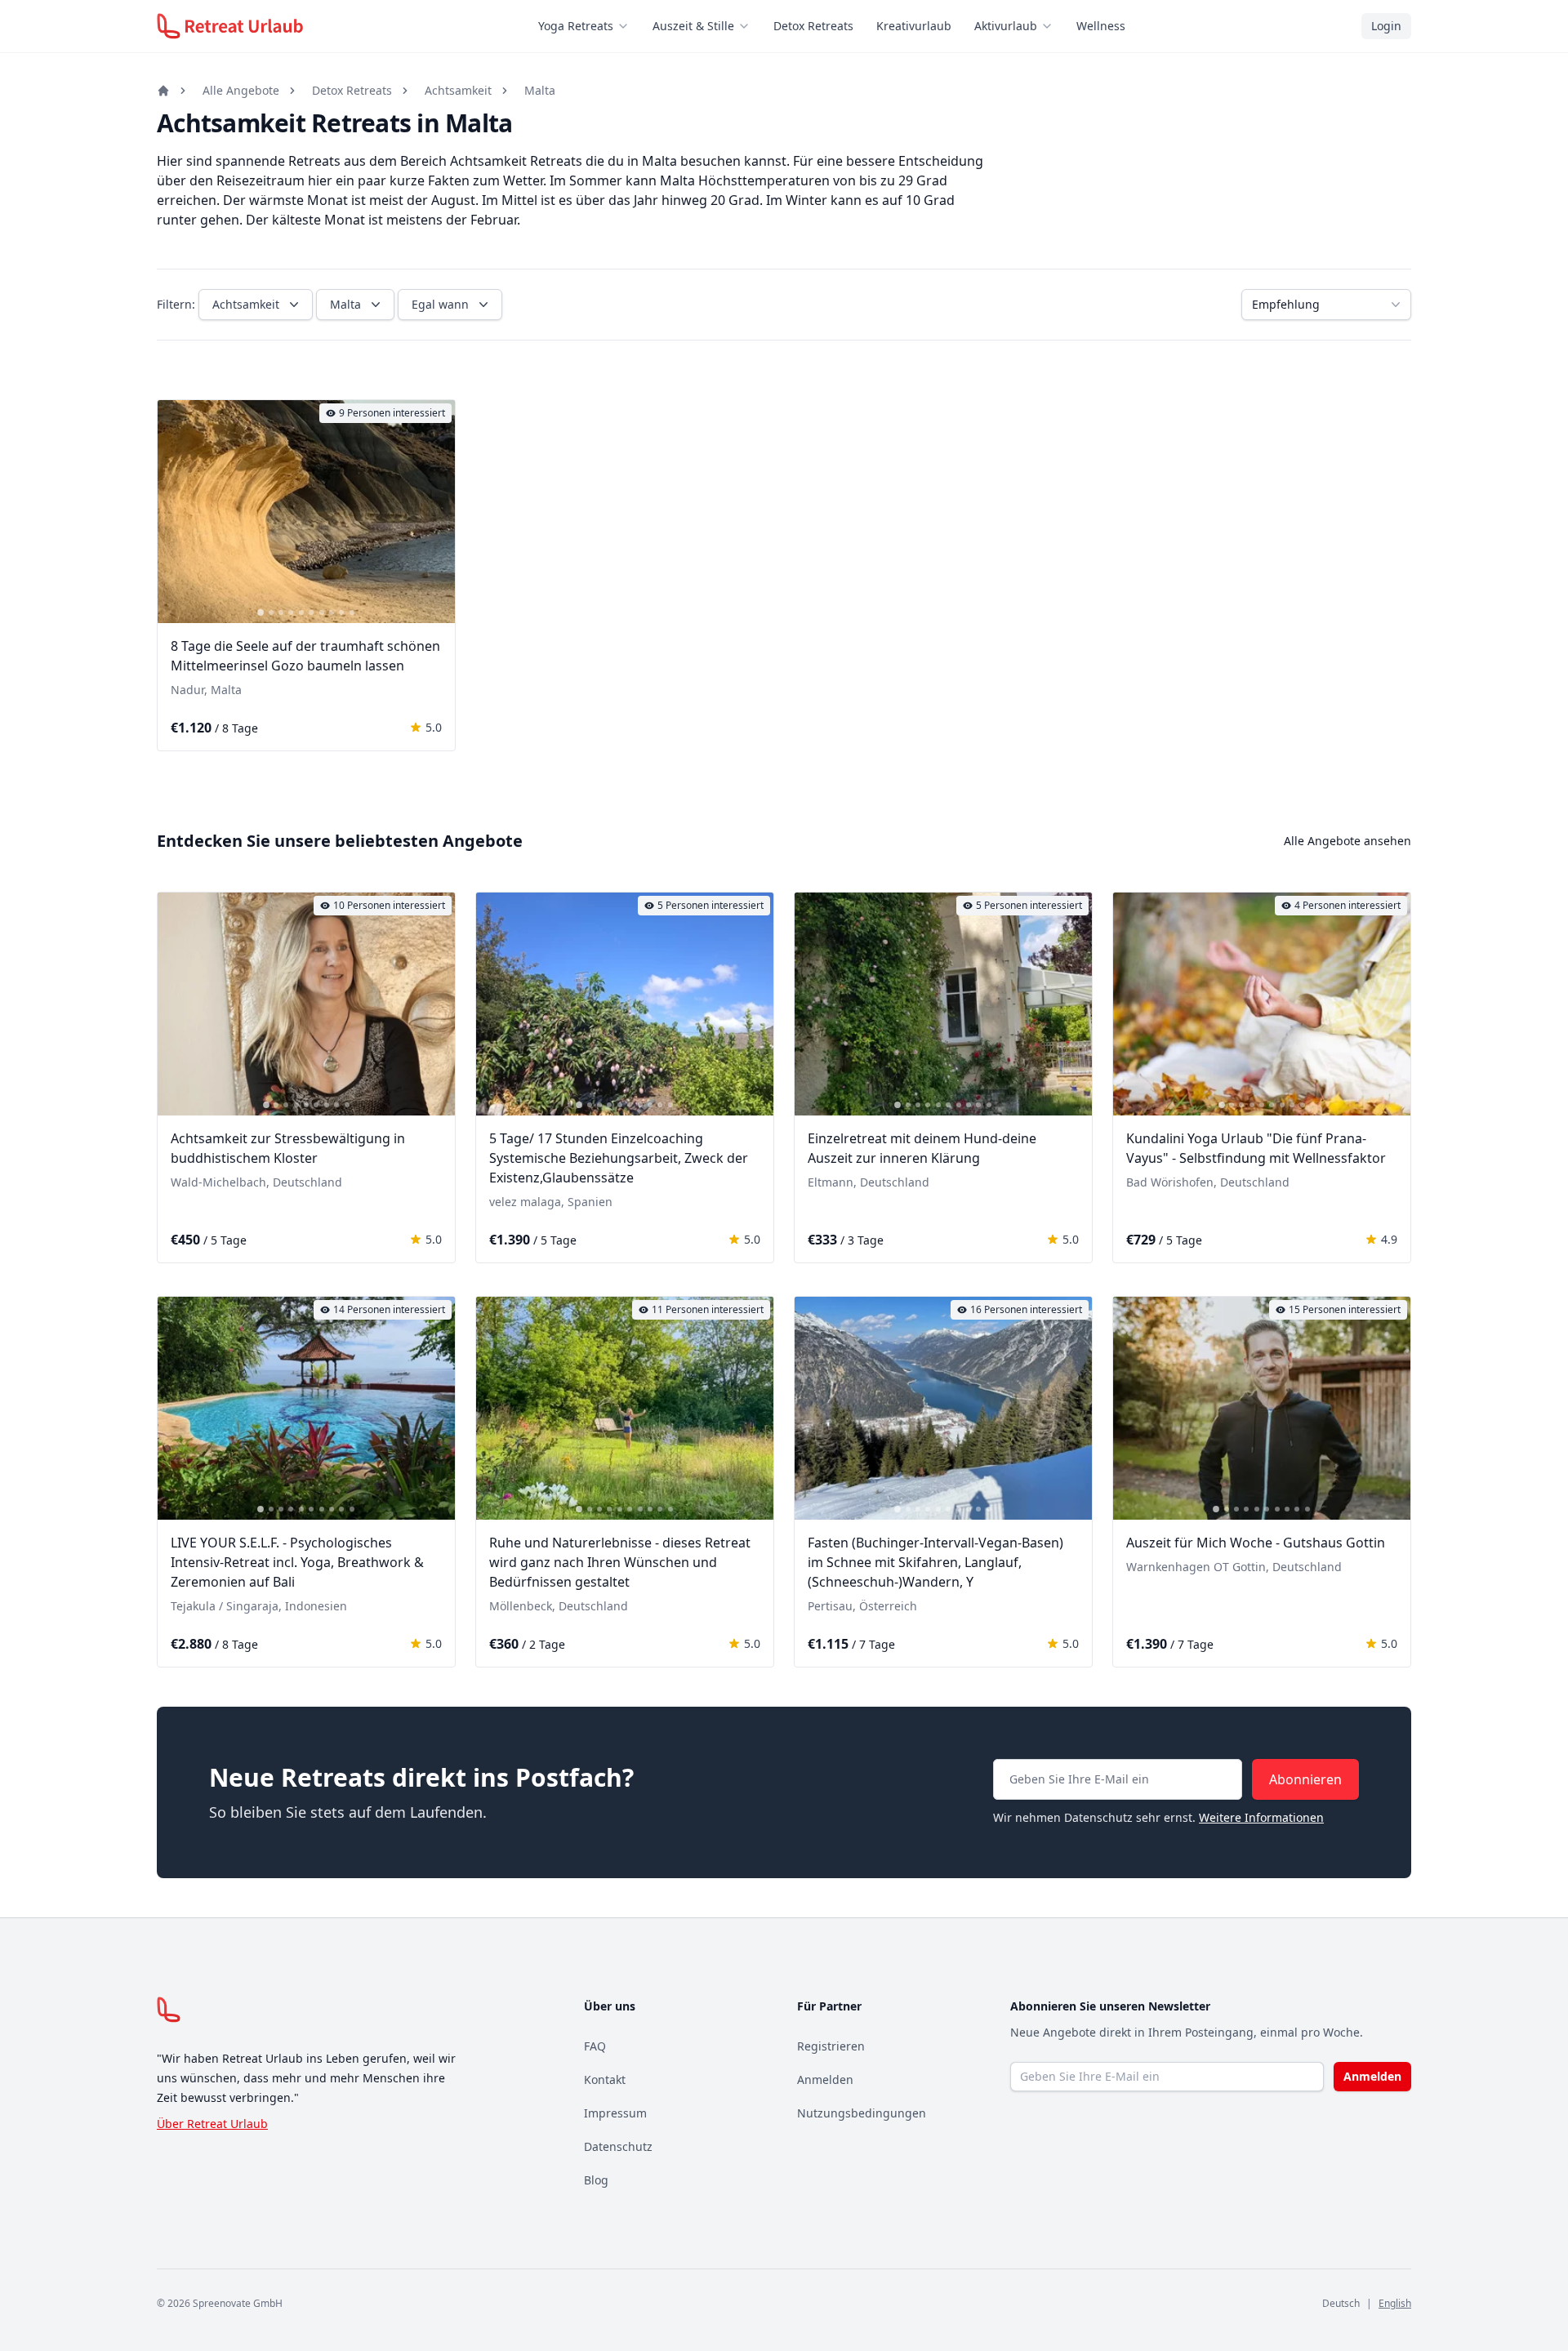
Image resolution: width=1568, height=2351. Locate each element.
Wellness (1101, 26)
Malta (540, 90)
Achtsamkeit (458, 90)
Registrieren (831, 2046)
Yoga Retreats (576, 26)
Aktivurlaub (1006, 26)
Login (1386, 26)
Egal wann (440, 304)
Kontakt (605, 2079)
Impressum (615, 2113)
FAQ (595, 2046)
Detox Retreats (813, 26)
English (1395, 2303)
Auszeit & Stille (693, 26)
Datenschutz (618, 2146)
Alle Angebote (241, 90)
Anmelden (825, 2079)
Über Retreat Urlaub (212, 2124)
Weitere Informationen (1261, 1817)
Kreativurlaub (914, 26)
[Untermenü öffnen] (628, 26)
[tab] (261, 612)
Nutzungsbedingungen (862, 2113)
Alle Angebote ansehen (1347, 841)
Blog (596, 2180)
